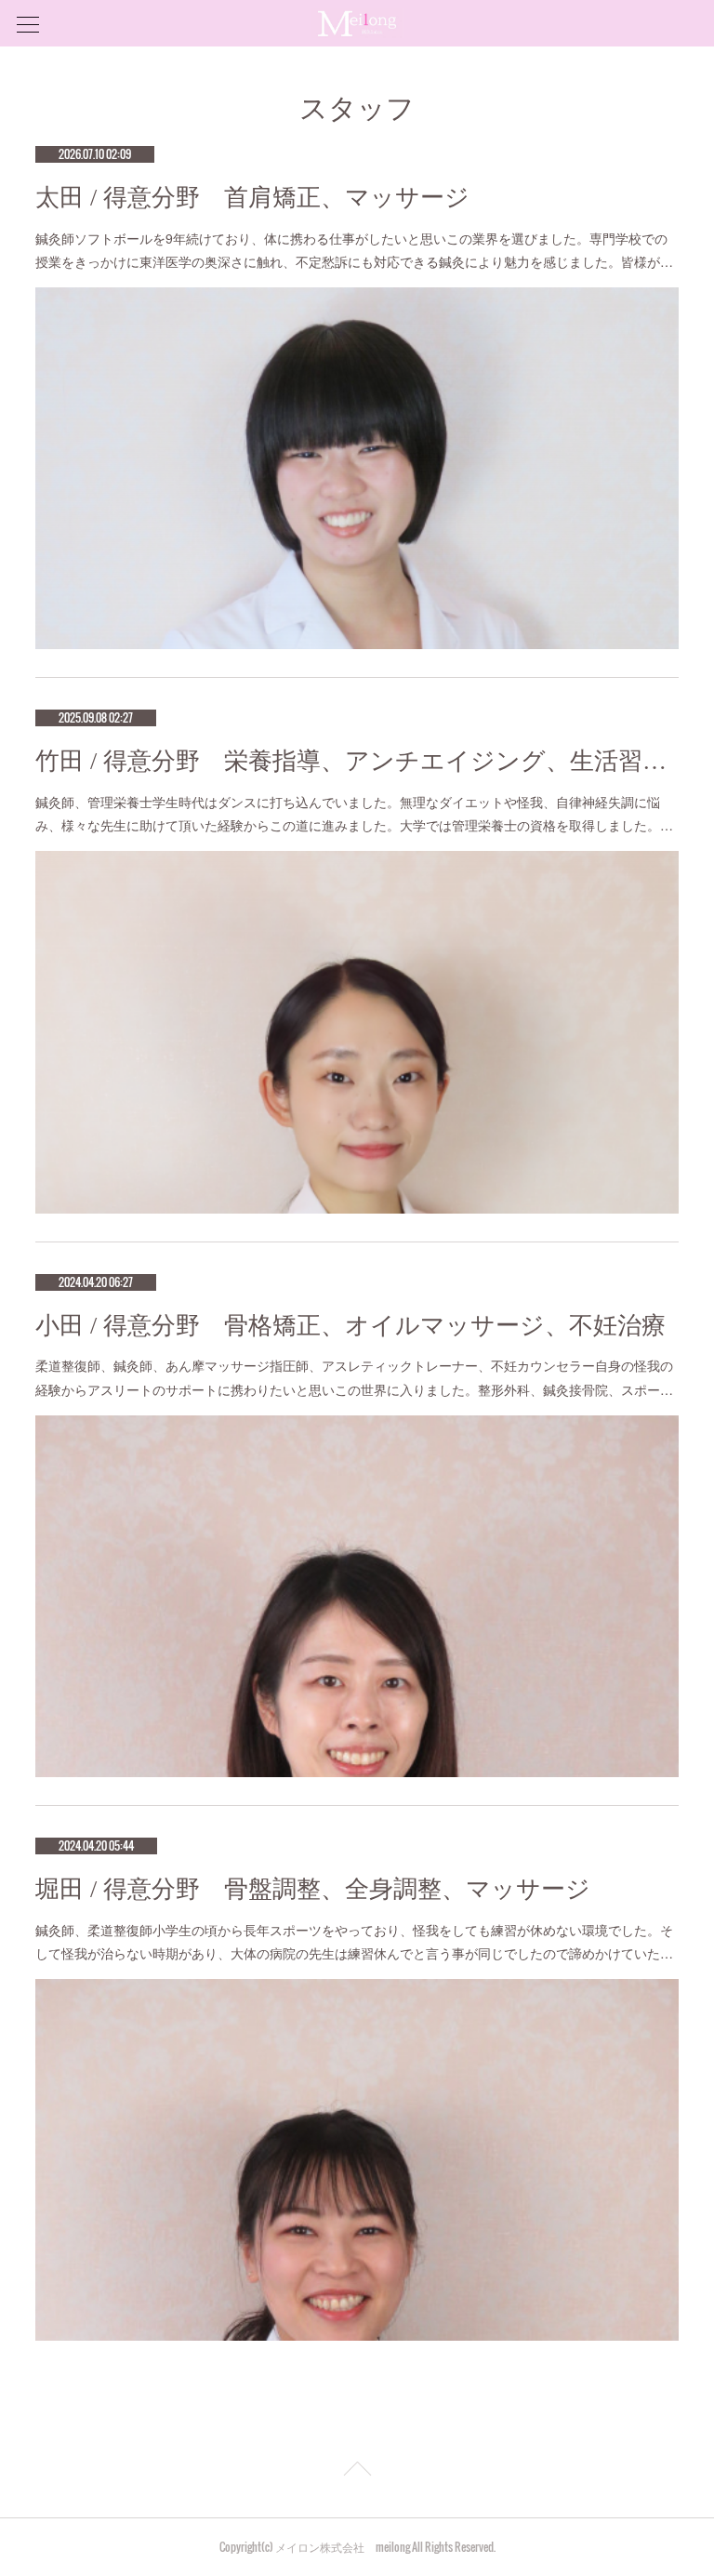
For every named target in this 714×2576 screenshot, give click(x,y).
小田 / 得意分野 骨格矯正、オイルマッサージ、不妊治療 (350, 1326)
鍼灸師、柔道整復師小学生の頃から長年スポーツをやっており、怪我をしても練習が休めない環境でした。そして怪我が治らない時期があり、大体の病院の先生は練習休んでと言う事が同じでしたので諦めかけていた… (354, 1941)
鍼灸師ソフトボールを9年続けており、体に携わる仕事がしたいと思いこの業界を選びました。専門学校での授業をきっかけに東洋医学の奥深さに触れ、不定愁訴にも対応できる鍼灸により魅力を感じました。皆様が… (354, 250)
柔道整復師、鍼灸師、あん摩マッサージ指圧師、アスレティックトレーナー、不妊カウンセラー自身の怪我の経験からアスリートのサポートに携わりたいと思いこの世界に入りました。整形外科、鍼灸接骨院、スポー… (354, 1377)
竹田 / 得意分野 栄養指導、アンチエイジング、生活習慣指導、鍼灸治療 (357, 761)
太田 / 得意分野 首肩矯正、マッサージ (252, 198)
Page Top (357, 2472)
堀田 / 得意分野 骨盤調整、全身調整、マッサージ (313, 1889)
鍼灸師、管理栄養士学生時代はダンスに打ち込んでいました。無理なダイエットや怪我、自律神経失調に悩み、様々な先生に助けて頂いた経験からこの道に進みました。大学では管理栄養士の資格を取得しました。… (354, 813)
